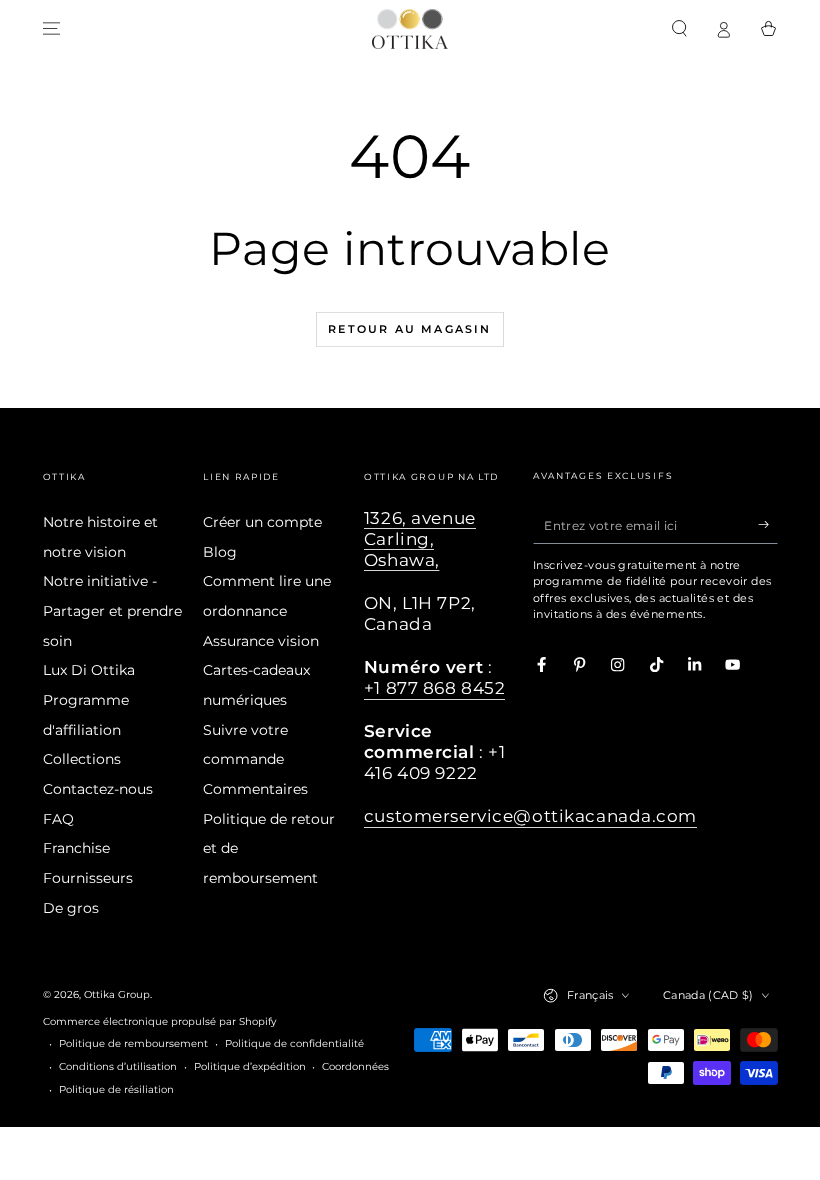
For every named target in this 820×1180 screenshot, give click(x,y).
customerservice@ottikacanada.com (530, 816)
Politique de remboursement (133, 1043)
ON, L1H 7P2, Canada (420, 613)
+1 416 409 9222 (435, 762)
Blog (220, 552)
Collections (82, 759)
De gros (71, 908)
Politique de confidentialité (294, 1043)
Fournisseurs (88, 878)
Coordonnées (355, 1066)
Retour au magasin (409, 329)
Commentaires (255, 789)
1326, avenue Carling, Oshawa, (420, 539)
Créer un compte (262, 522)
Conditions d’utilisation (118, 1066)
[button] (680, 28)
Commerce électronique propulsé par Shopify (159, 1021)
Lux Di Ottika (89, 670)
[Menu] (52, 28)
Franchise (76, 848)
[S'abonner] (768, 524)
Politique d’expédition (250, 1066)
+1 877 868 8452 (435, 688)
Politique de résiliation (116, 1089)
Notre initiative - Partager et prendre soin (112, 610)
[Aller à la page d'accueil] (410, 29)
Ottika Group (117, 994)
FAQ (58, 819)
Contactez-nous (98, 789)
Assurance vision (261, 641)
